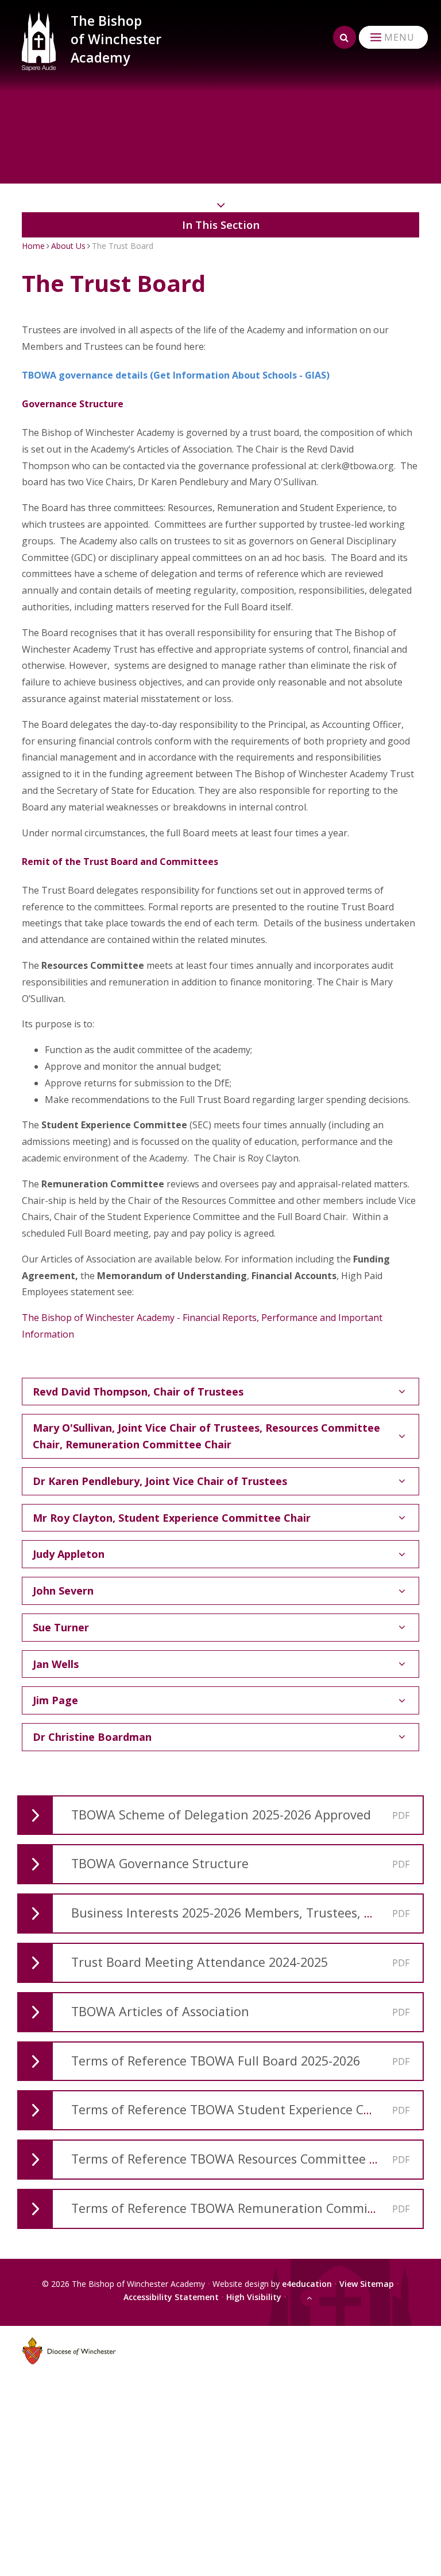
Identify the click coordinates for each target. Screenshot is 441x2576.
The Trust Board (123, 246)
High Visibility (254, 2297)
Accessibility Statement (171, 2297)
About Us (68, 246)
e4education (307, 2284)
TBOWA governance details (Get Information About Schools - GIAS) (176, 375)
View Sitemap (367, 2284)
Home (33, 246)
